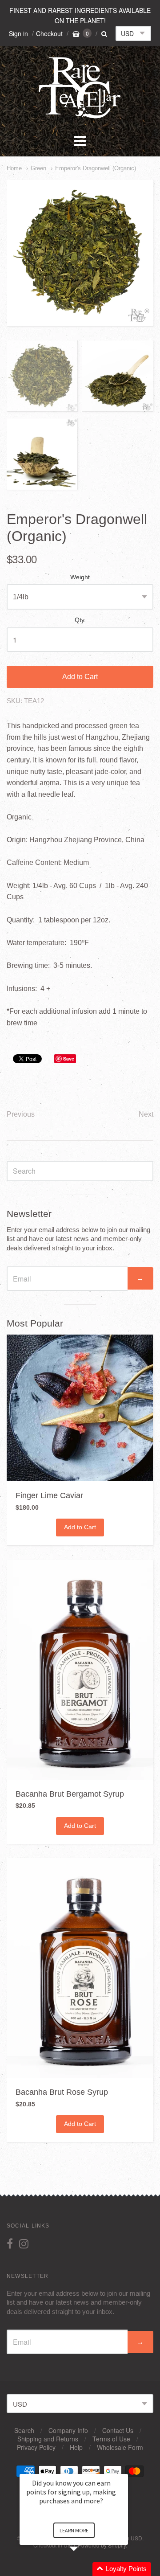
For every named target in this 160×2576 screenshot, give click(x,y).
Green (38, 168)
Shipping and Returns (48, 2439)
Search (24, 2430)
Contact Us (118, 2430)
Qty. (80, 620)
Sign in (18, 33)
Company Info (68, 2430)
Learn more (74, 2530)
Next (146, 1114)
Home (14, 168)
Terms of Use (111, 2439)
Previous (21, 1114)
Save (69, 1059)
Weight (80, 577)
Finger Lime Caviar (49, 1495)
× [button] (124, 2468)
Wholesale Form (120, 2447)
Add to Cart (80, 677)
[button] (84, 2569)
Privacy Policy (36, 2447)
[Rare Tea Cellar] (80, 117)
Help (76, 2447)
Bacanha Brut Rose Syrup (62, 2092)
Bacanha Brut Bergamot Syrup (70, 1794)
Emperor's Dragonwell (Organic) (96, 168)
